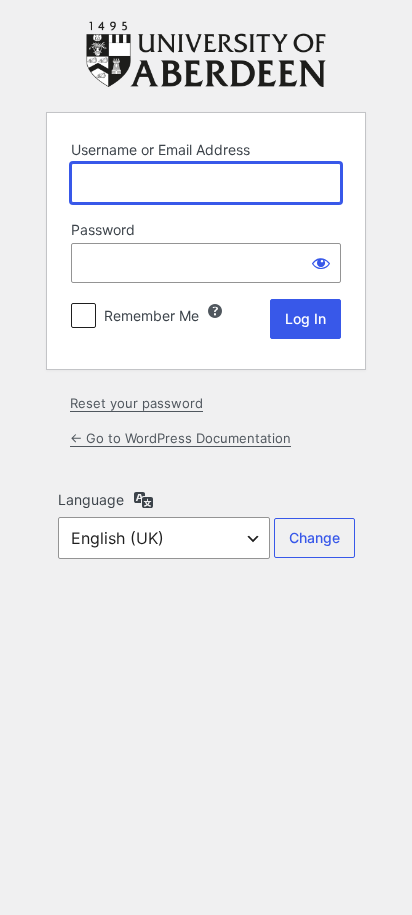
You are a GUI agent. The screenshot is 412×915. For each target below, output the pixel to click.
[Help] (215, 311)
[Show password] (321, 263)
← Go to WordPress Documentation (180, 438)
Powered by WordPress (206, 54)
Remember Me (151, 315)
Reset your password (136, 403)
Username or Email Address (160, 149)
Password (103, 229)
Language (91, 499)
